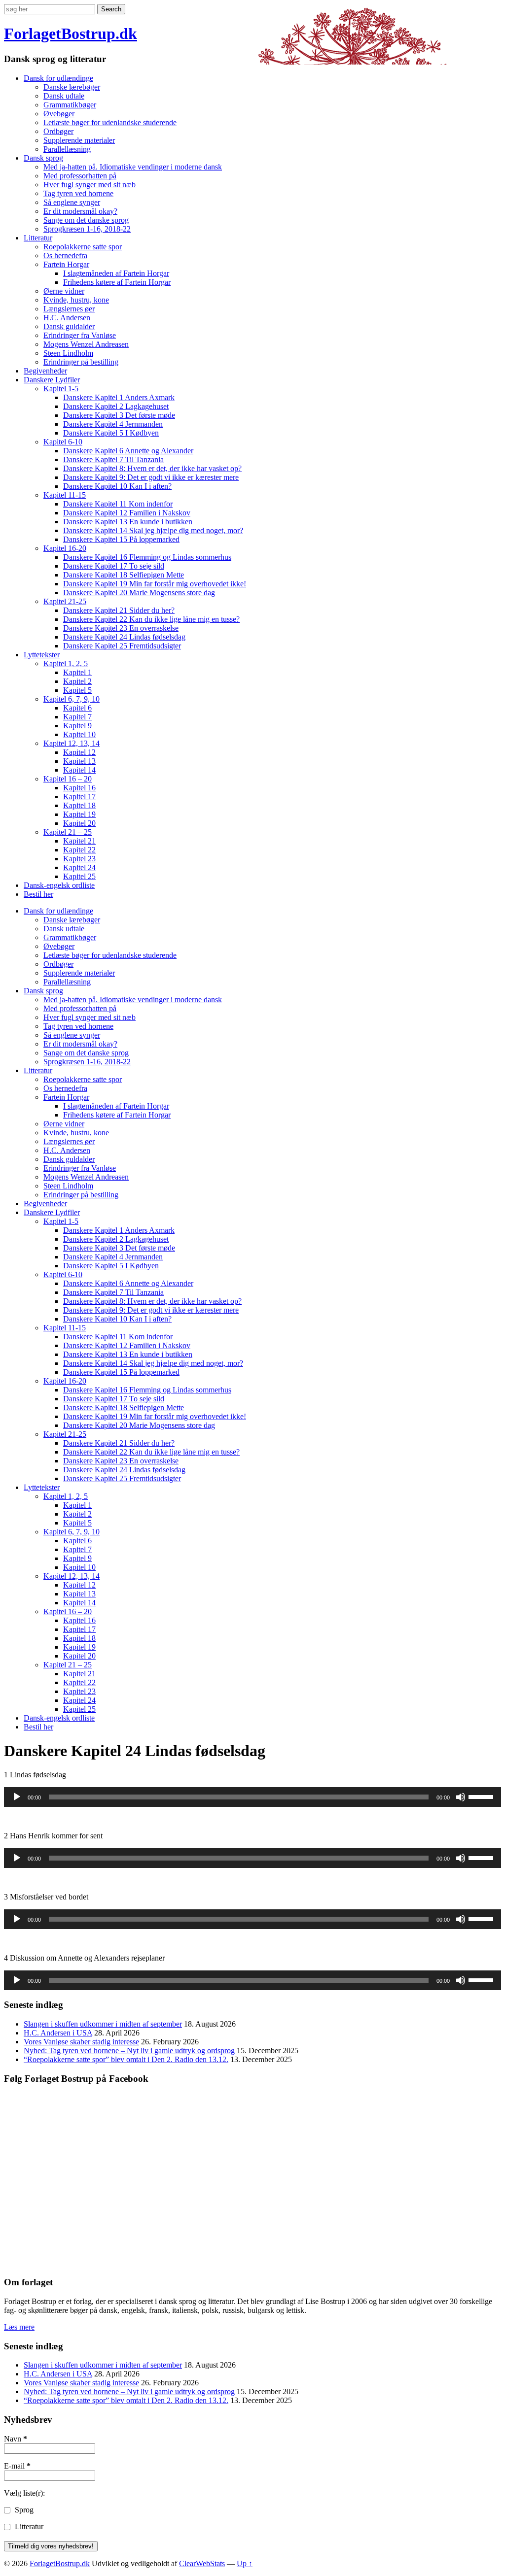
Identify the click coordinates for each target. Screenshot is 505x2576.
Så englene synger (72, 202)
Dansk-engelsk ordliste (59, 885)
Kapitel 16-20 (65, 548)
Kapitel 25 (79, 876)
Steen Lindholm (68, 353)
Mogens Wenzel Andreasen (86, 344)
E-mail (17, 2466)
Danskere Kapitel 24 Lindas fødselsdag (124, 637)
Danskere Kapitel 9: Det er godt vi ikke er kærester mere (151, 477)
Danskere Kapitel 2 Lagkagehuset (116, 406)
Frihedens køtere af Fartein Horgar (117, 282)
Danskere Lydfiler (52, 380)
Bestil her (38, 894)
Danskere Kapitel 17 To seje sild (114, 566)
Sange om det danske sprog (86, 220)
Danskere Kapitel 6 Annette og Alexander (128, 451)
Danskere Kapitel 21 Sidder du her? (119, 610)
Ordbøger (58, 131)
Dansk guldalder (69, 326)
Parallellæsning (67, 149)
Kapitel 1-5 (61, 389)
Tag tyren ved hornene (78, 193)
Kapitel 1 (77, 672)
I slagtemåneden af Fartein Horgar (116, 273)
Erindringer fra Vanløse (80, 335)
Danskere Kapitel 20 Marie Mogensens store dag (139, 593)
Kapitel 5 (77, 690)
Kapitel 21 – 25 (68, 832)
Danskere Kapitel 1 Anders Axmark (119, 397)
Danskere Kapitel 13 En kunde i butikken (128, 522)
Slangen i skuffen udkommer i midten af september (103, 2024)
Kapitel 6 (77, 708)
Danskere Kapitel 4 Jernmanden (113, 424)
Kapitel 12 (79, 752)
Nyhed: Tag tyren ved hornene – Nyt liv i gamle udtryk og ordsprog (129, 2051)
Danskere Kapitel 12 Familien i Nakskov (127, 513)
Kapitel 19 (79, 814)
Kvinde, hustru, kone (76, 300)
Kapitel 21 (79, 841)
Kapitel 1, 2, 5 (66, 663)
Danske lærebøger (72, 87)
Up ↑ (245, 2563)
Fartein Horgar (66, 264)
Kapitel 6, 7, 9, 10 (72, 699)
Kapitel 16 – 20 (68, 779)
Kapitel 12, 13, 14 (72, 743)
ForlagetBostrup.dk (71, 34)
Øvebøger (59, 114)
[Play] (17, 1797)
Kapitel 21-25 (65, 601)
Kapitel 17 (79, 797)
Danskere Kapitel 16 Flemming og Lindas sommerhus (147, 557)
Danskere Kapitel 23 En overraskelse (121, 628)
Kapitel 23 (79, 859)
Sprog (23, 2510)
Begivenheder (45, 371)
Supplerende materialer (79, 140)
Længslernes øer (69, 309)
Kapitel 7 (77, 717)
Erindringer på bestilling (81, 362)
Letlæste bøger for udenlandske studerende (110, 122)
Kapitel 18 (79, 805)
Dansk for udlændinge (58, 78)
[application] (252, 1797)
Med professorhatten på (80, 176)
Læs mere (19, 2327)
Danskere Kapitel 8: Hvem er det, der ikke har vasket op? (152, 468)
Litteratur (38, 238)
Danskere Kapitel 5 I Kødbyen (111, 433)
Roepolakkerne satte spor (83, 247)
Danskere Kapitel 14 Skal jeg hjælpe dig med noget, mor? (153, 530)
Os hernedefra (65, 255)
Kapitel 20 (79, 823)
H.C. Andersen (67, 318)
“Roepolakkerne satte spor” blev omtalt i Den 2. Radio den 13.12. (126, 2059)
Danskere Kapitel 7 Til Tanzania (113, 459)
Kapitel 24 (79, 867)
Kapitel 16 (79, 788)
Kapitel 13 (79, 761)
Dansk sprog (43, 158)
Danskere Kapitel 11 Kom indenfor (118, 504)
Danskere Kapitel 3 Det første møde (119, 415)
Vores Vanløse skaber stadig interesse (81, 2042)
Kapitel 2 (77, 681)
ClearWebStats (202, 2563)
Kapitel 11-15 (65, 495)
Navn (16, 2439)
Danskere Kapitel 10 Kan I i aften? (117, 486)
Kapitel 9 (77, 726)
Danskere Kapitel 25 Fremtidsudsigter (122, 646)
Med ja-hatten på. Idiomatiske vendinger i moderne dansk (133, 167)
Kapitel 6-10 (63, 442)
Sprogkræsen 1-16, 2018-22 (87, 229)
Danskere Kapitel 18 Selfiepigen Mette (124, 575)
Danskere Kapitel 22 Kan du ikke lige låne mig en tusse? (151, 619)
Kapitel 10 (79, 734)
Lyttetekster (42, 655)
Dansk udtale (64, 96)
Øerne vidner (64, 291)
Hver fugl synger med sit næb (90, 185)
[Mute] (461, 1797)
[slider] (482, 1796)
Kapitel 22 (79, 850)
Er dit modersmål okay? (80, 211)
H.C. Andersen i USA (58, 2033)
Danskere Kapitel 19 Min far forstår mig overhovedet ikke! (155, 584)
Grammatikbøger (70, 105)
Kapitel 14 (79, 770)
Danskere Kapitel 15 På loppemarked (121, 539)
